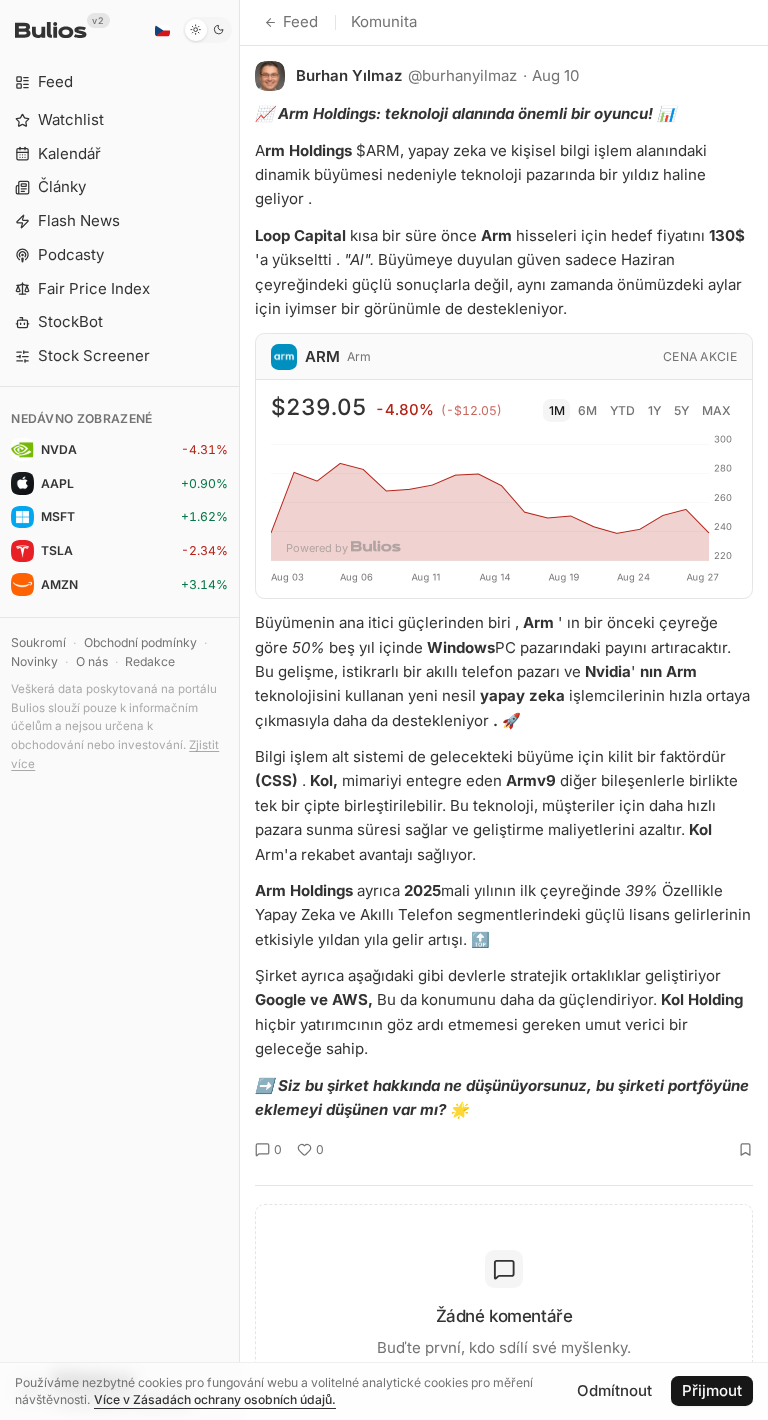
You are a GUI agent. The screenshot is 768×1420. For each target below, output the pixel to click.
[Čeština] (162, 30)
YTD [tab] (622, 410)
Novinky (34, 661)
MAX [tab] (716, 410)
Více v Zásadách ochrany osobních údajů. (215, 1399)
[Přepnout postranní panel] (239, 710)
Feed (300, 21)
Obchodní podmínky (140, 642)
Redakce (150, 661)
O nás (92, 661)
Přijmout (712, 1390)
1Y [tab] (654, 410)
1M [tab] (557, 410)
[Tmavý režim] (207, 30)
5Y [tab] (681, 410)
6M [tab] (587, 410)
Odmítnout (614, 1390)
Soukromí (38, 642)
